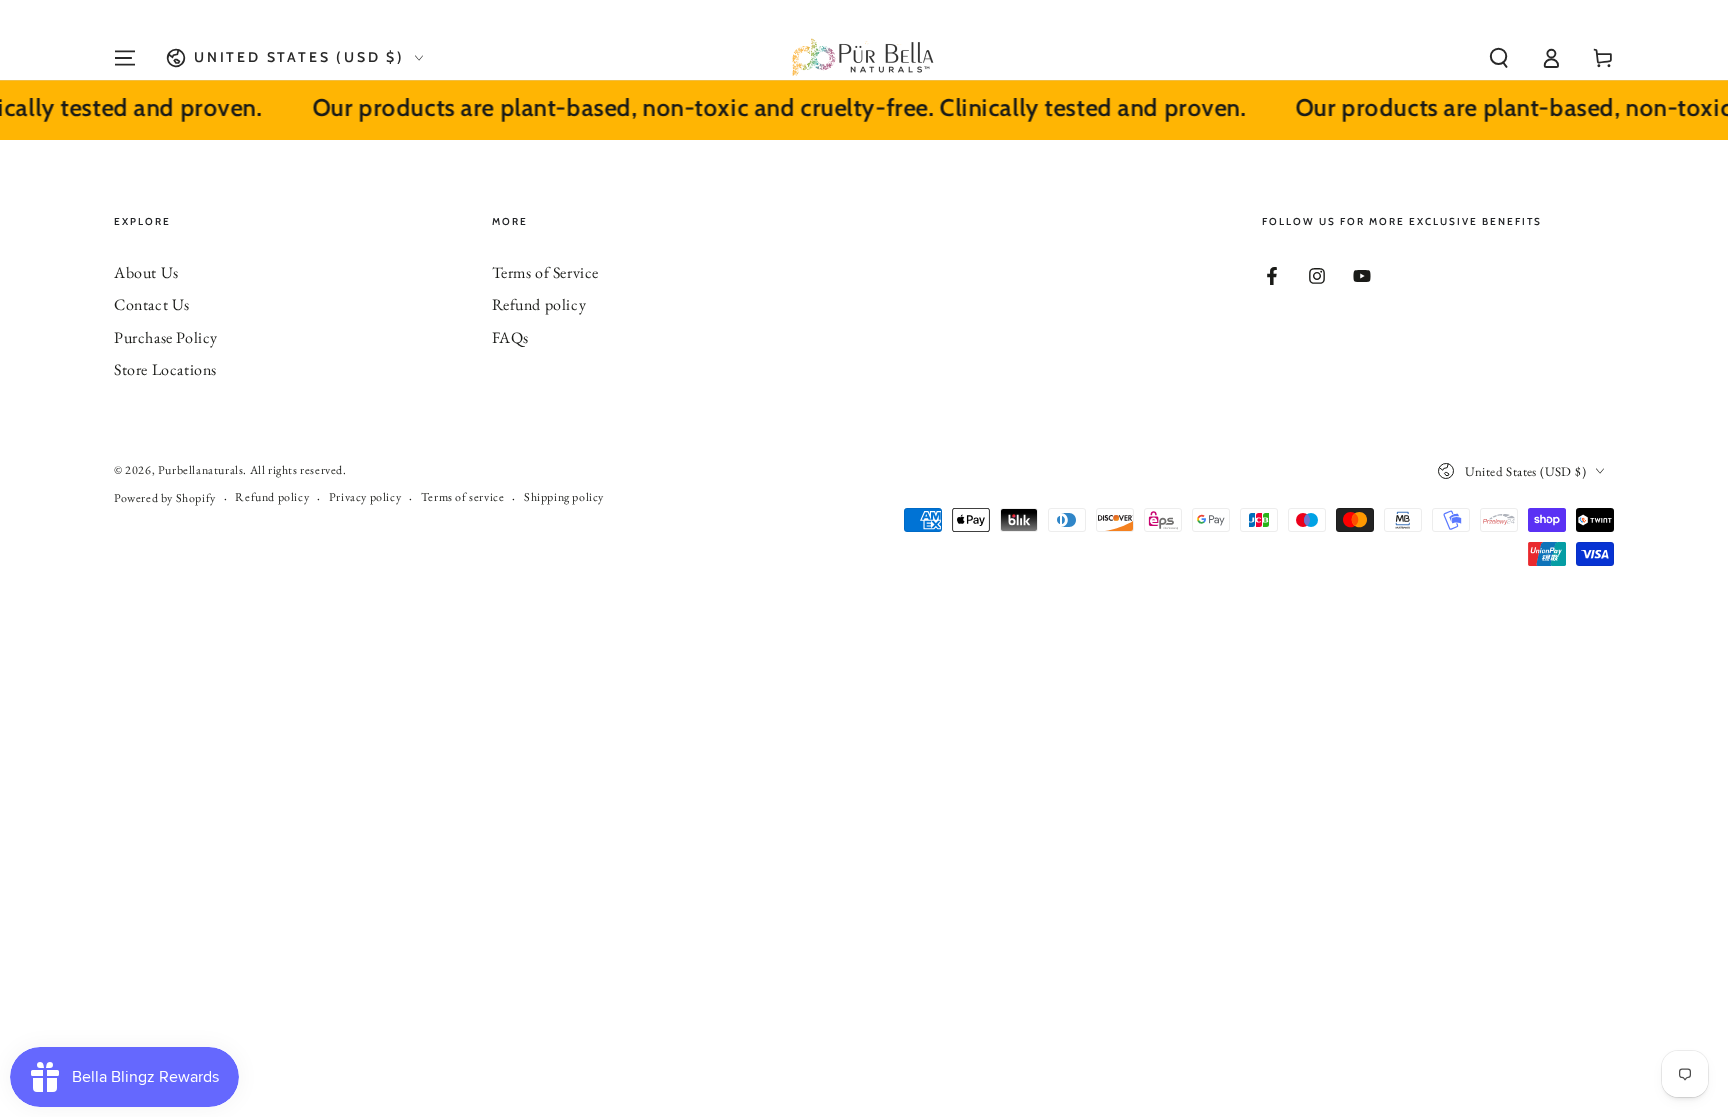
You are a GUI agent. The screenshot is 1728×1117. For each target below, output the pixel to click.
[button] (1499, 58)
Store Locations (165, 369)
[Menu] (125, 58)
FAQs (510, 337)
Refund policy (539, 304)
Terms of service (463, 497)
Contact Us (152, 304)
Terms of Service (546, 272)
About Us (146, 272)
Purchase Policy (166, 337)
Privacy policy (365, 497)
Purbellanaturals (201, 470)
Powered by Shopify (165, 498)
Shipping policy (564, 497)
